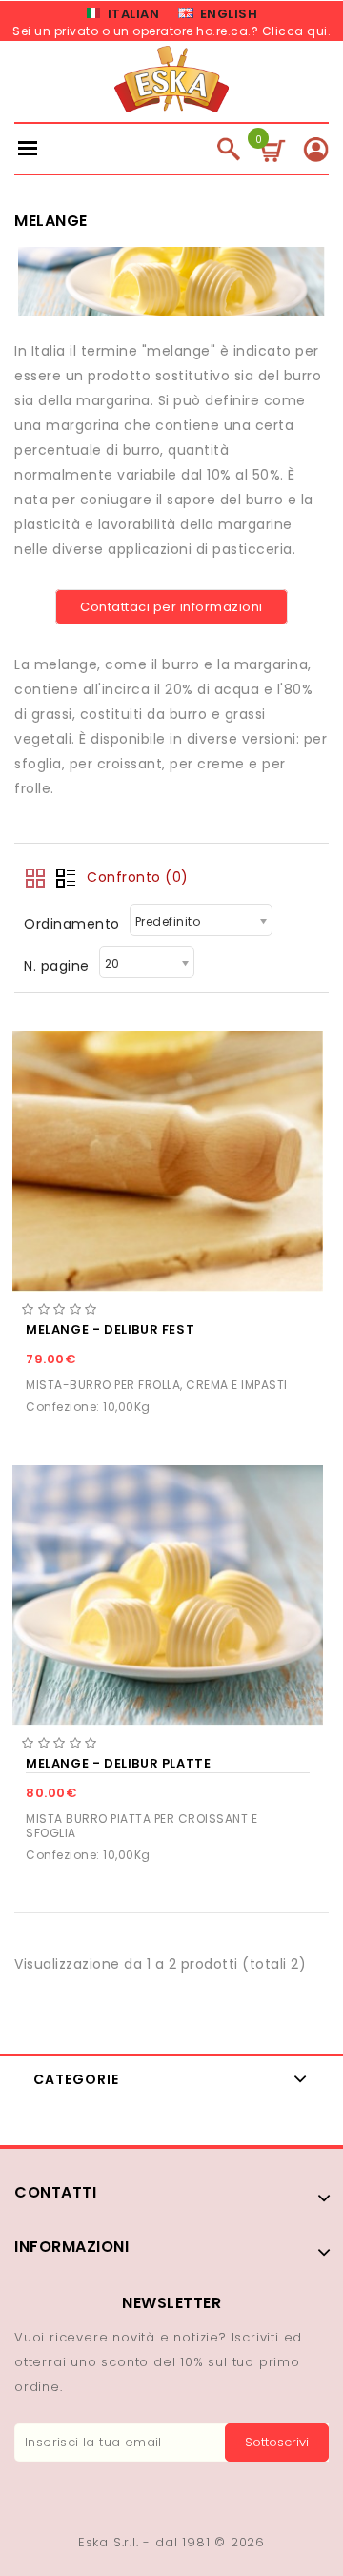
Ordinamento (72, 924)
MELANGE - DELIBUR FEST (110, 1329)
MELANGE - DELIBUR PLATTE (118, 1763)
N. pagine (57, 966)
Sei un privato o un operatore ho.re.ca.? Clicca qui (170, 31)
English (227, 14)
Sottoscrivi (277, 2442)
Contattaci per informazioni (171, 607)
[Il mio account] (316, 149)
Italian (131, 14)
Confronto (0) (138, 877)
